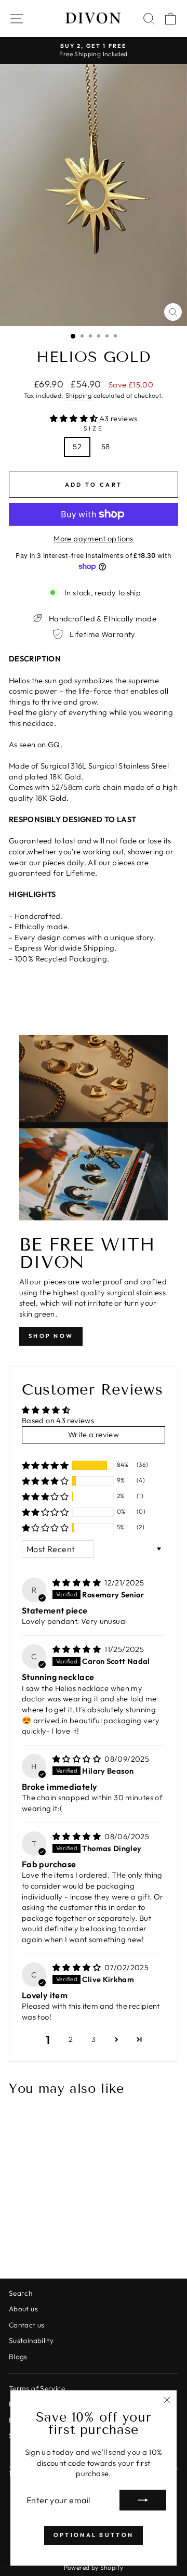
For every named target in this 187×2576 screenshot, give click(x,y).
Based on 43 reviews (58, 1420)
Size (94, 428)
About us (23, 2309)
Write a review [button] (94, 1434)
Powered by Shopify (94, 2567)
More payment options (93, 538)
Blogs (18, 2357)
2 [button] (71, 2039)
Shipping (79, 395)
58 (106, 446)
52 (77, 446)
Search (21, 2293)
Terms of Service (37, 2388)
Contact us (27, 2325)
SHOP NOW (51, 1336)
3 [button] (94, 2039)
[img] (77, 1583)
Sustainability (31, 2340)
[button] (75, 418)
